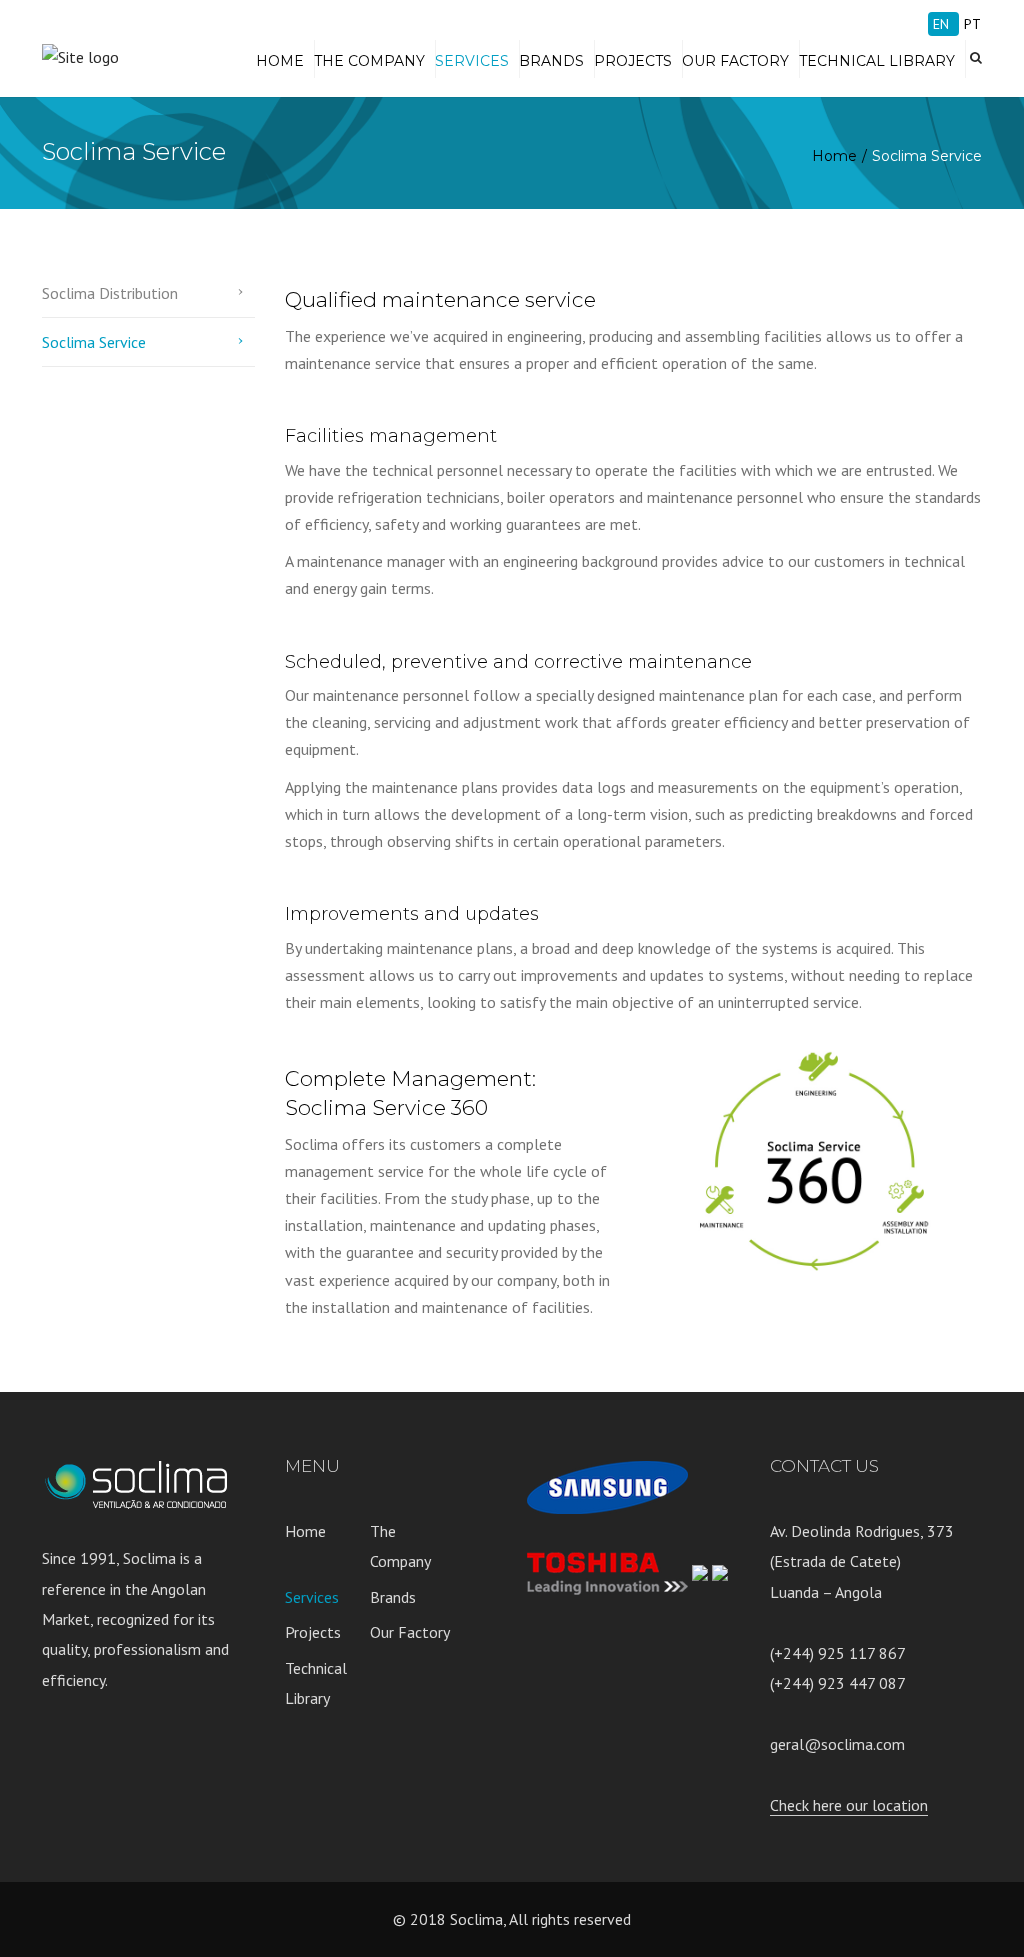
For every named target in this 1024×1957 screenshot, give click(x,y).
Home (280, 61)
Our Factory (735, 61)
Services (472, 61)
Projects (633, 61)
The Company (369, 61)
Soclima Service (94, 342)
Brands (551, 61)
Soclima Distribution (110, 293)
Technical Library (877, 61)
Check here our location (849, 1805)
